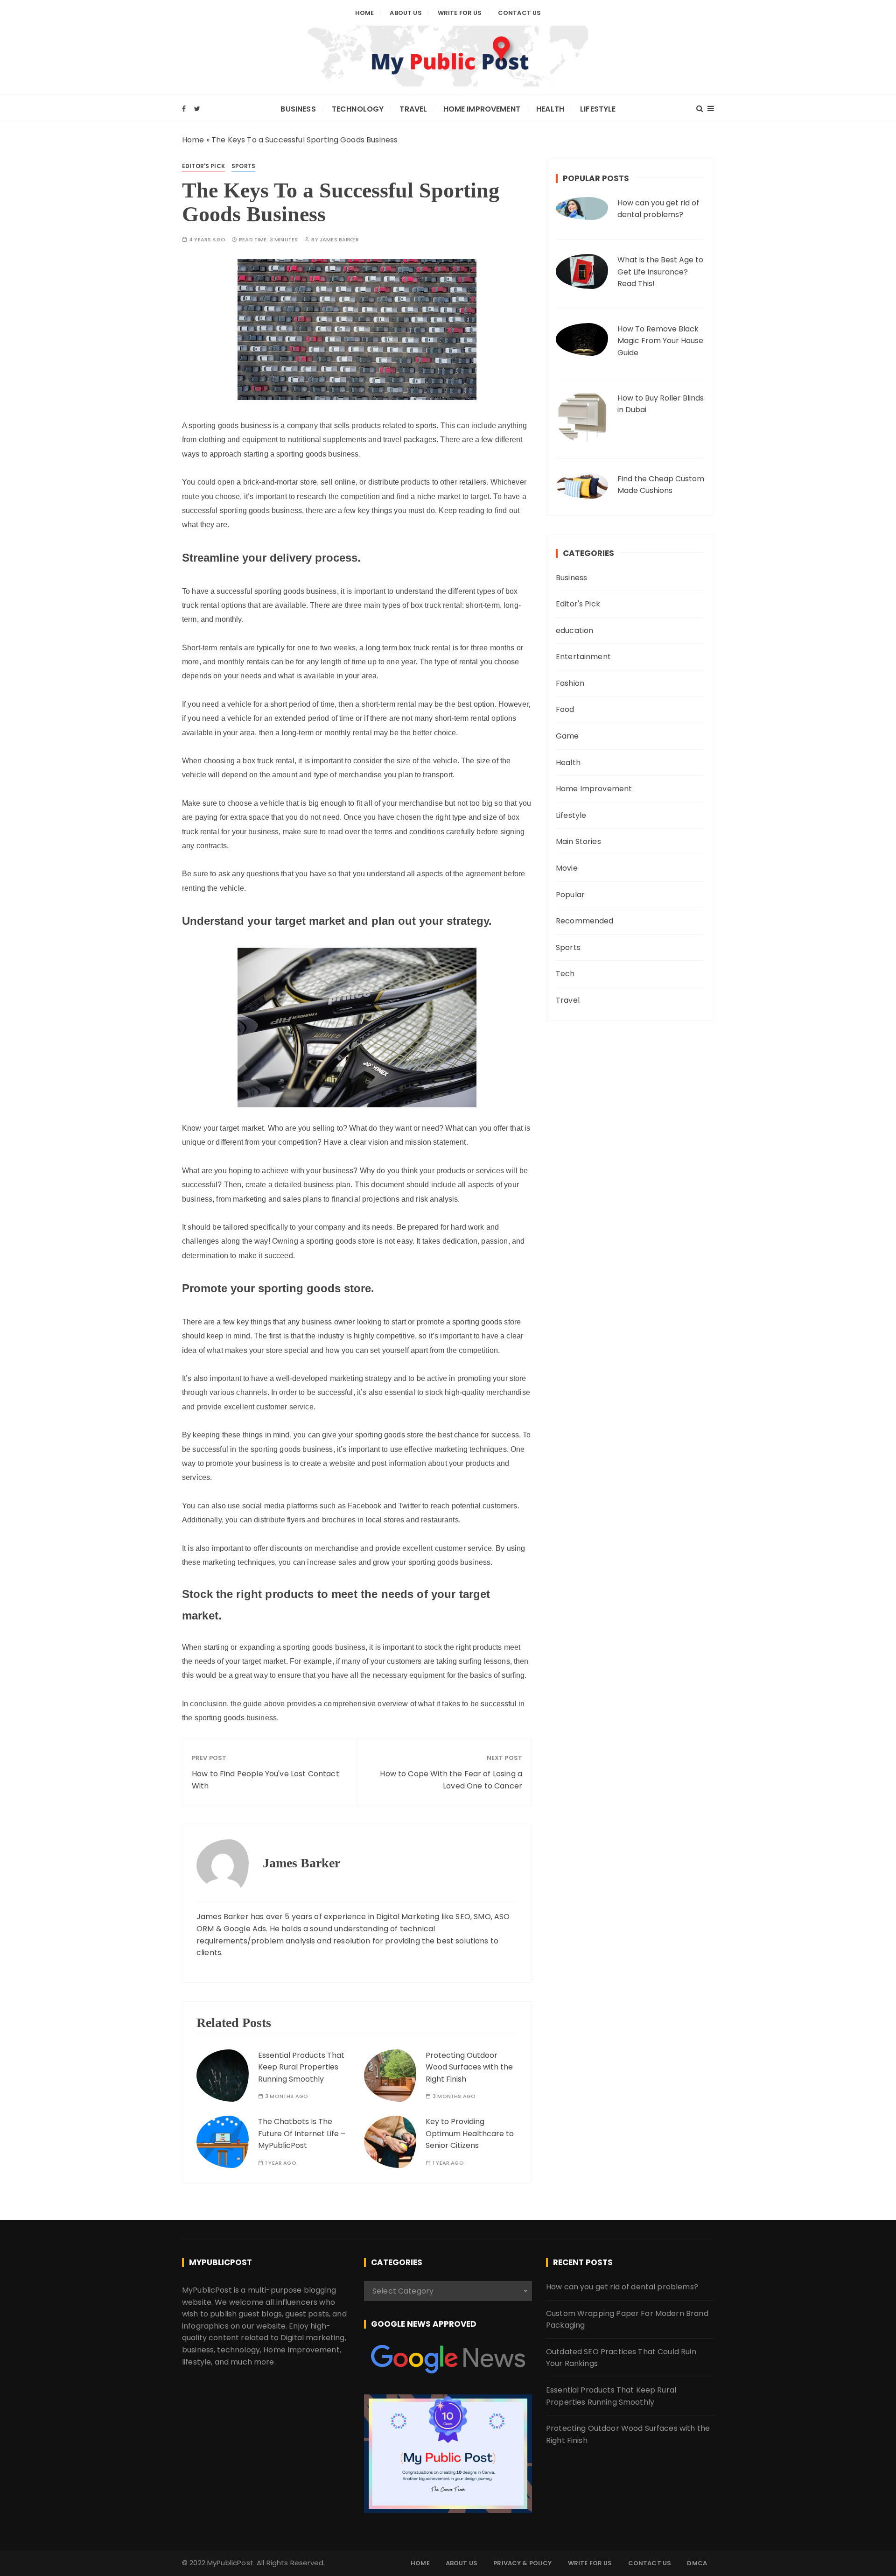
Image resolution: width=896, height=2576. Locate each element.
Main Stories (578, 841)
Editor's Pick (203, 166)
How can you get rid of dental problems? (658, 209)
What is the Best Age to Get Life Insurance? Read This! (660, 272)
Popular (570, 895)
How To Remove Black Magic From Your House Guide (660, 341)
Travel (413, 109)
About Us (406, 13)
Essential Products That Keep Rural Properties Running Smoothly (301, 2067)
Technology (358, 109)
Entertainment (583, 657)
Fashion (570, 683)
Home (365, 13)
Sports (243, 166)
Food (565, 709)
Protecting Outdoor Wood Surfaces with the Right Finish (469, 2067)
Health (550, 109)
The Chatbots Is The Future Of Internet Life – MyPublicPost (302, 2133)
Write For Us (460, 13)
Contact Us (520, 13)
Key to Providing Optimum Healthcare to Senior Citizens (470, 2133)
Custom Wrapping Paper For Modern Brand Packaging (627, 2319)
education (574, 630)
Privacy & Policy (522, 2563)
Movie (567, 868)
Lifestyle (598, 109)
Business (298, 109)
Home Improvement (482, 109)
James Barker (339, 240)
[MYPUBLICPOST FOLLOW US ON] (448, 2359)
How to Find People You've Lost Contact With (266, 1780)
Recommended (585, 921)
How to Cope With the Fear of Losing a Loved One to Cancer (451, 1780)
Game (567, 736)
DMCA (697, 2563)
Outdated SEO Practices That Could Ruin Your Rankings (621, 2358)
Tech (565, 974)
